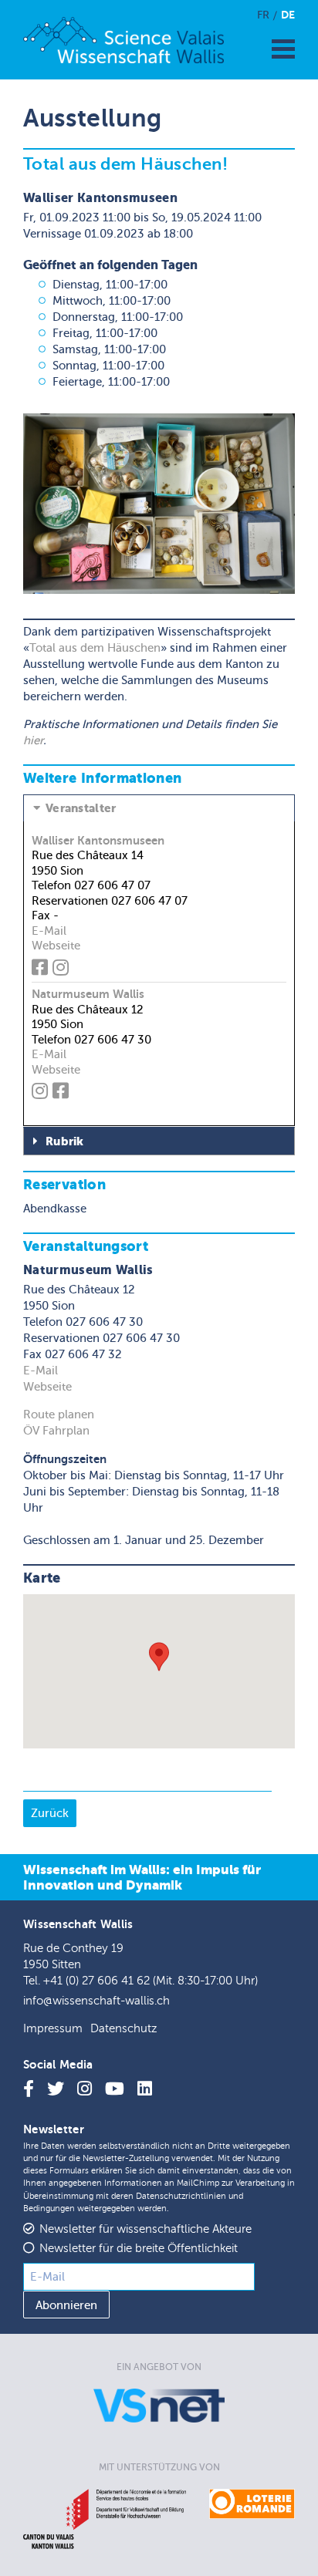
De (288, 15)
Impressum (53, 2029)
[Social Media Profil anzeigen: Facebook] (42, 970)
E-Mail (49, 931)
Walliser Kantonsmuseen (98, 840)
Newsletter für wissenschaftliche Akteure (145, 2229)
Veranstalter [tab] (81, 808)
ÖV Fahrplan (56, 1431)
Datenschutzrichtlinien (181, 2196)
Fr (263, 15)
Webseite (56, 946)
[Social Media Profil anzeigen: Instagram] (63, 970)
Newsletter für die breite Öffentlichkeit (139, 2249)
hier (33, 740)
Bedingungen (49, 2208)
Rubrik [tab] (65, 1141)
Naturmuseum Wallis (88, 994)
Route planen (59, 1414)
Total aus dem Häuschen (95, 648)
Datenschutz (123, 2029)
